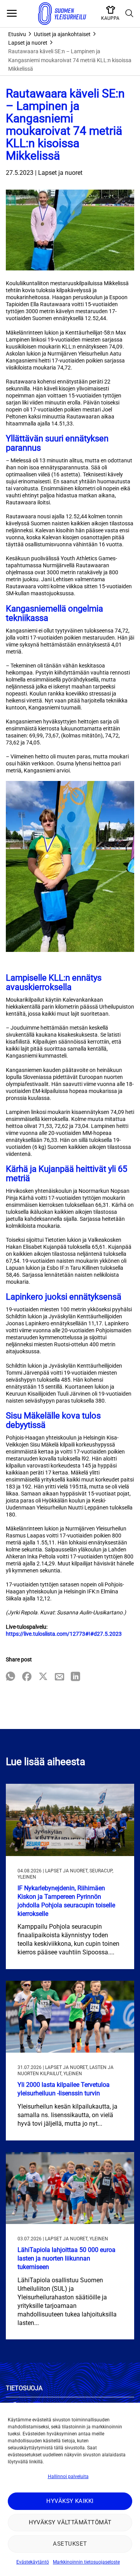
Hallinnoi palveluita (68, 2477)
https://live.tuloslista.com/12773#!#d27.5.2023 (64, 1634)
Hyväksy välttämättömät (70, 2522)
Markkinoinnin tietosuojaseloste (86, 2562)
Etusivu (17, 34)
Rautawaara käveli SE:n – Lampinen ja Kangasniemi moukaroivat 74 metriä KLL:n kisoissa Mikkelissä (70, 60)
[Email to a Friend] (59, 1677)
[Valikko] (12, 14)
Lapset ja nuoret (28, 43)
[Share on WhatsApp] (10, 1677)
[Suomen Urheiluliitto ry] (62, 14)
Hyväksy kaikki (70, 2501)
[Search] (129, 14)
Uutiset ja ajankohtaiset (62, 34)
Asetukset (70, 2544)
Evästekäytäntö (33, 2562)
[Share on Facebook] (27, 1677)
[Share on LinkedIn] (75, 1677)
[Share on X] (43, 1677)
